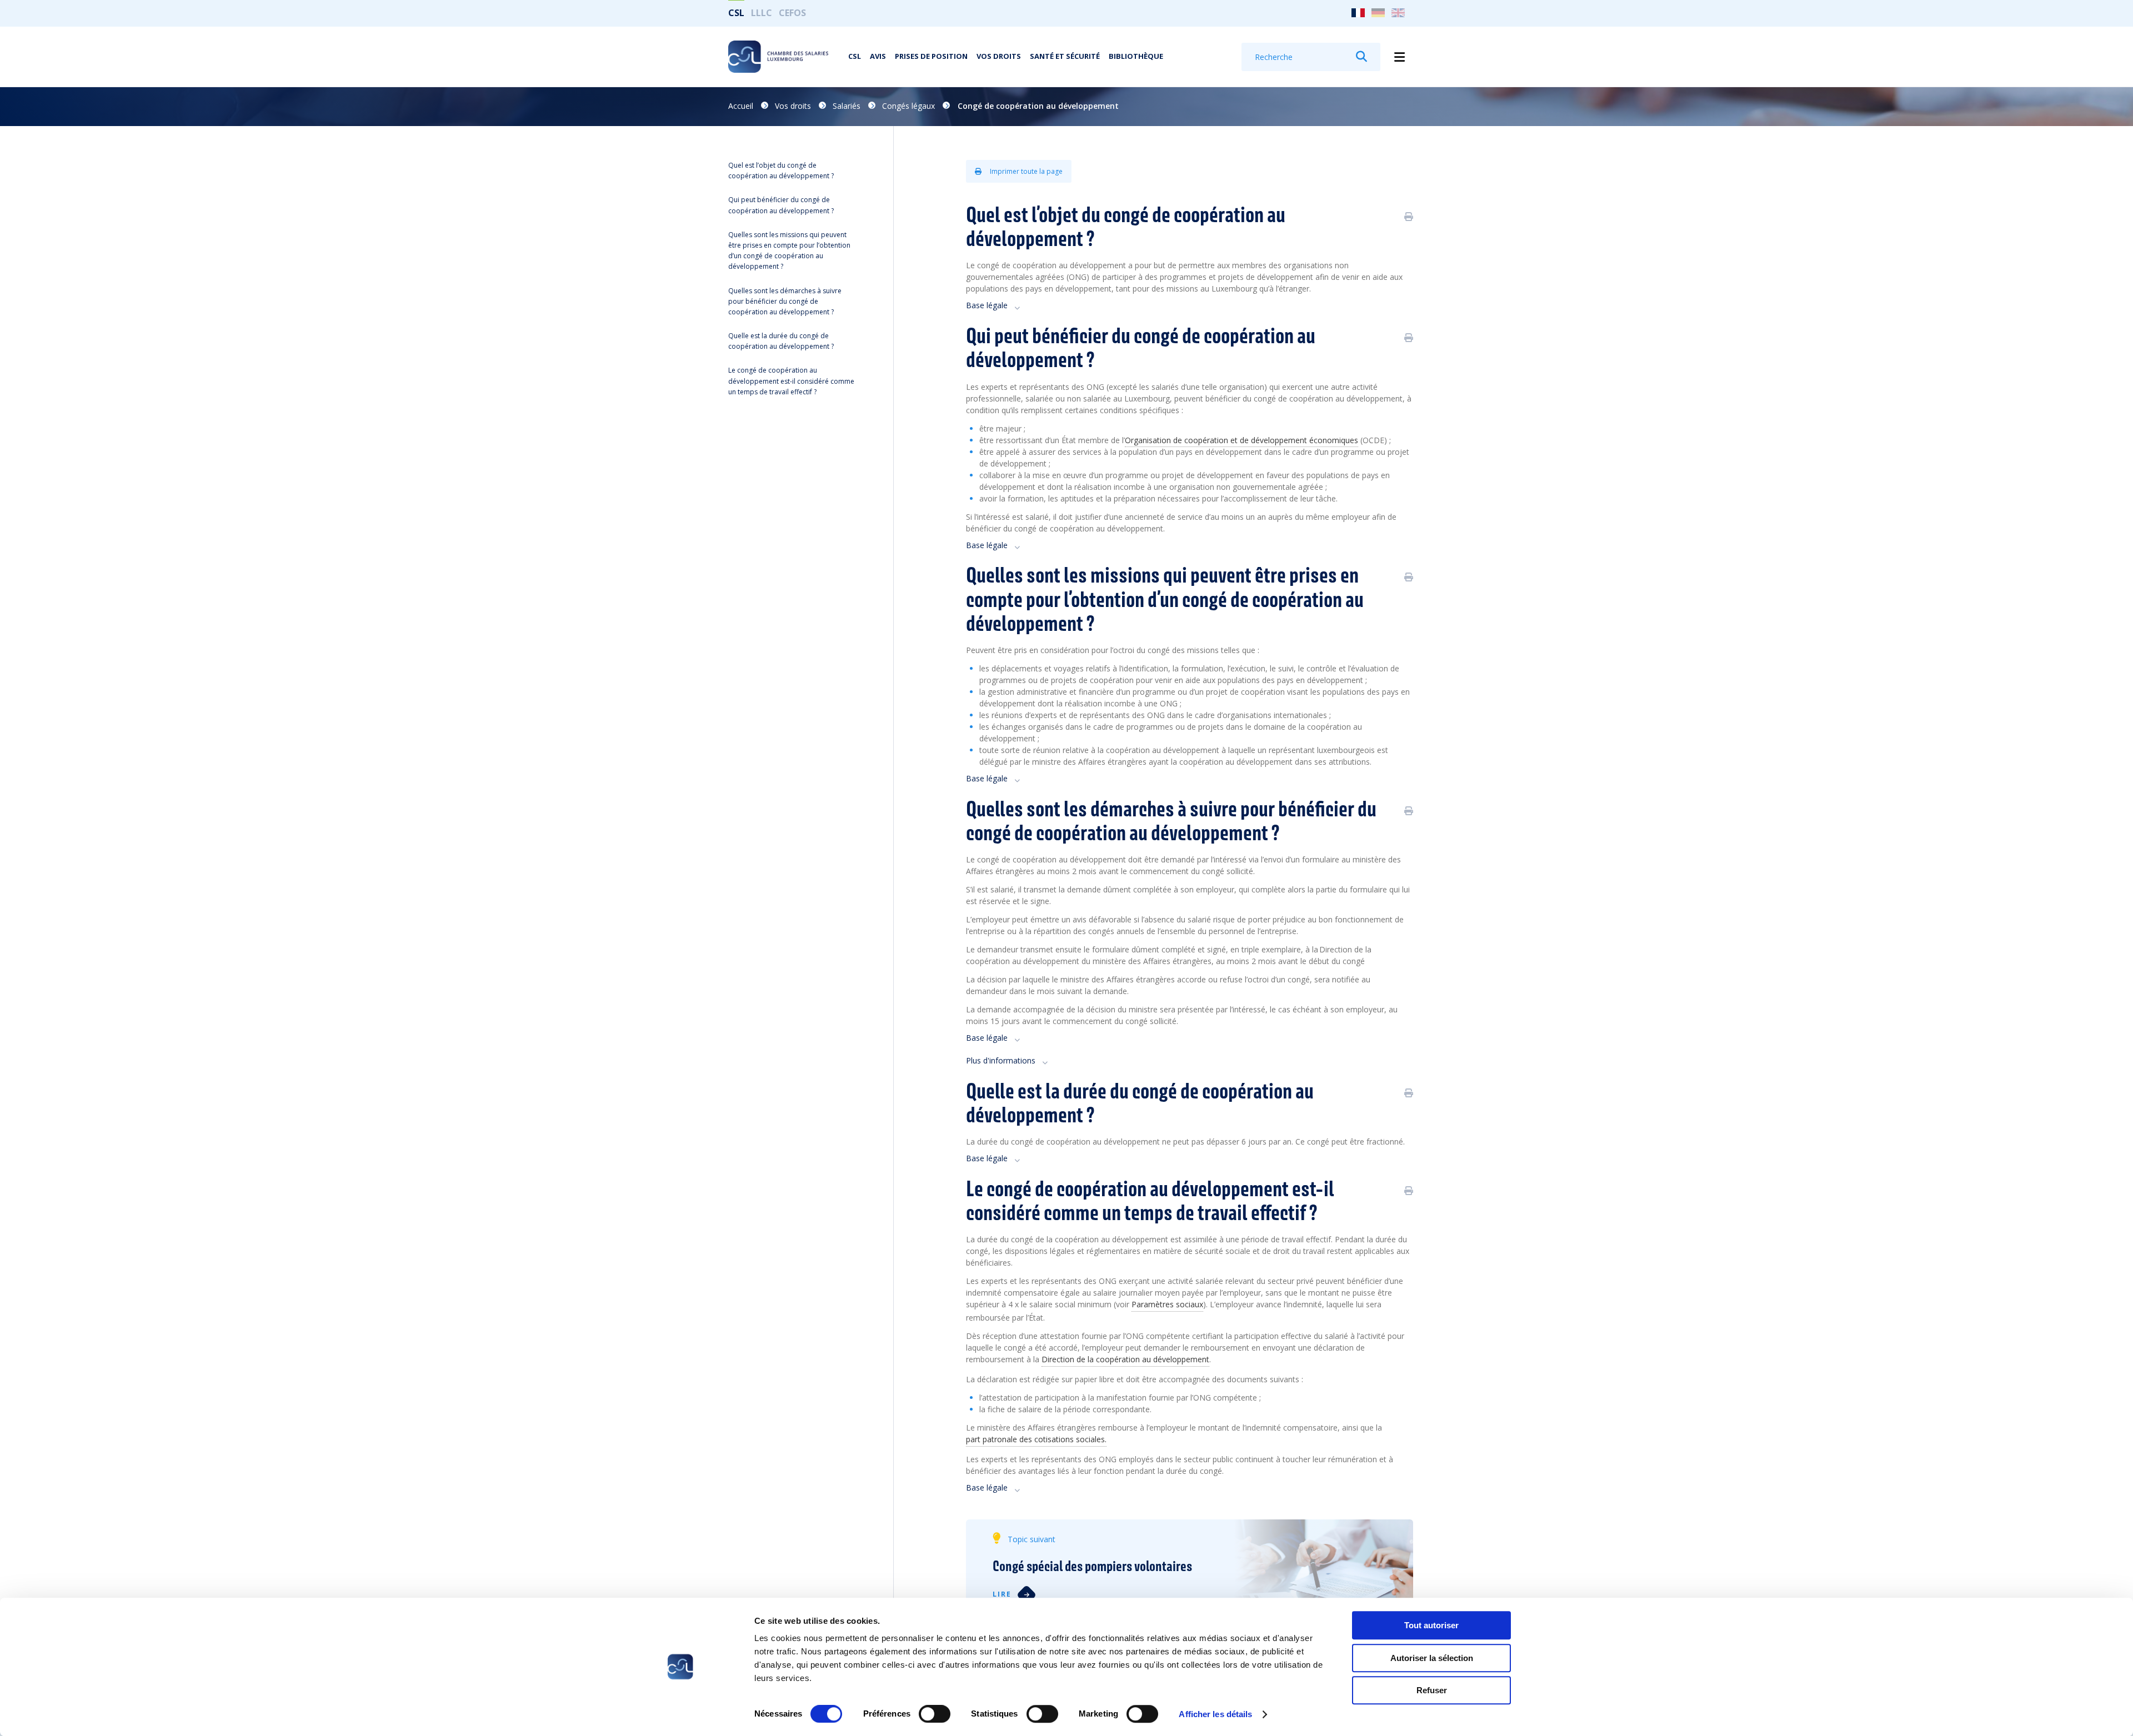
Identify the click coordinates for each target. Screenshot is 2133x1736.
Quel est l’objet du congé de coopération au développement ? (781, 170)
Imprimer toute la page (1025, 171)
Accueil (741, 106)
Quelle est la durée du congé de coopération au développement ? (781, 341)
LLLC (762, 13)
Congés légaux (908, 106)
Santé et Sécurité (1065, 56)
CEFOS (792, 13)
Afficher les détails (1215, 1714)
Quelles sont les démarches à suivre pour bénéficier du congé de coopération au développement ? (785, 301)
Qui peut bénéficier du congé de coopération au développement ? (781, 205)
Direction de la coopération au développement (1125, 1359)
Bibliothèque (1136, 56)
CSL (736, 13)
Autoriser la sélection (1432, 1658)
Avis (878, 56)
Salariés (847, 106)
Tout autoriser (1431, 1625)
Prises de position (931, 56)
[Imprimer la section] (1409, 217)
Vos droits (999, 56)
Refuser (1432, 1690)
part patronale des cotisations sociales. (1036, 1439)
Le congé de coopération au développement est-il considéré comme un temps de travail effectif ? (791, 381)
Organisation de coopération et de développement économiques (1241, 440)
